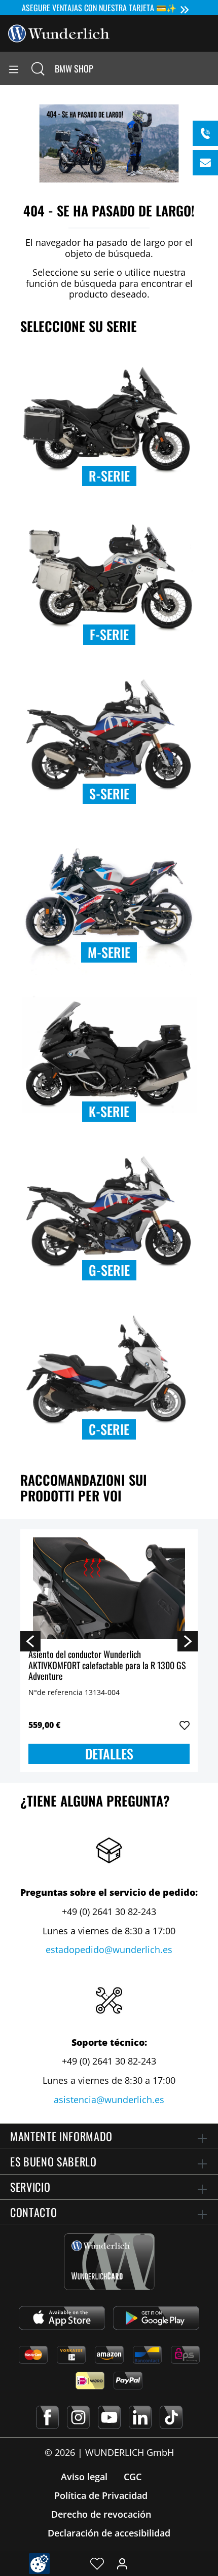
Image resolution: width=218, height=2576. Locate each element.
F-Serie (109, 634)
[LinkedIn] (140, 2417)
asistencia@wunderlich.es (109, 2100)
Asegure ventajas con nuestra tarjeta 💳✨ (99, 8)
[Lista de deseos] (97, 2563)
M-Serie (109, 952)
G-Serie (109, 1270)
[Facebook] (47, 2417)
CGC (133, 2477)
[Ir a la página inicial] (59, 32)
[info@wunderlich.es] (205, 163)
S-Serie (109, 794)
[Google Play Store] (156, 2318)
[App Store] (62, 2318)
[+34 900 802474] (205, 133)
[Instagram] (78, 2417)
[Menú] (14, 68)
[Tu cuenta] (122, 2563)
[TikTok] (171, 2417)
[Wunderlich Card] (109, 2262)
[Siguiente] (188, 1641)
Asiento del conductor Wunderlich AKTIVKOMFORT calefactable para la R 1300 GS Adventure (107, 1665)
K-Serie (109, 1111)
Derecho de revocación (101, 2514)
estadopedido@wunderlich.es (109, 1949)
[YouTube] (109, 2417)
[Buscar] (38, 68)
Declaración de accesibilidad (109, 2533)
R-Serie (109, 476)
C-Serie (109, 1429)
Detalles (109, 1754)
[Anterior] (30, 1641)
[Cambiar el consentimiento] (39, 2564)
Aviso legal (84, 2477)
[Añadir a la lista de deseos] (185, 1725)
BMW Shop (74, 68)
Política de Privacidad (101, 2495)
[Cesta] (210, 68)
